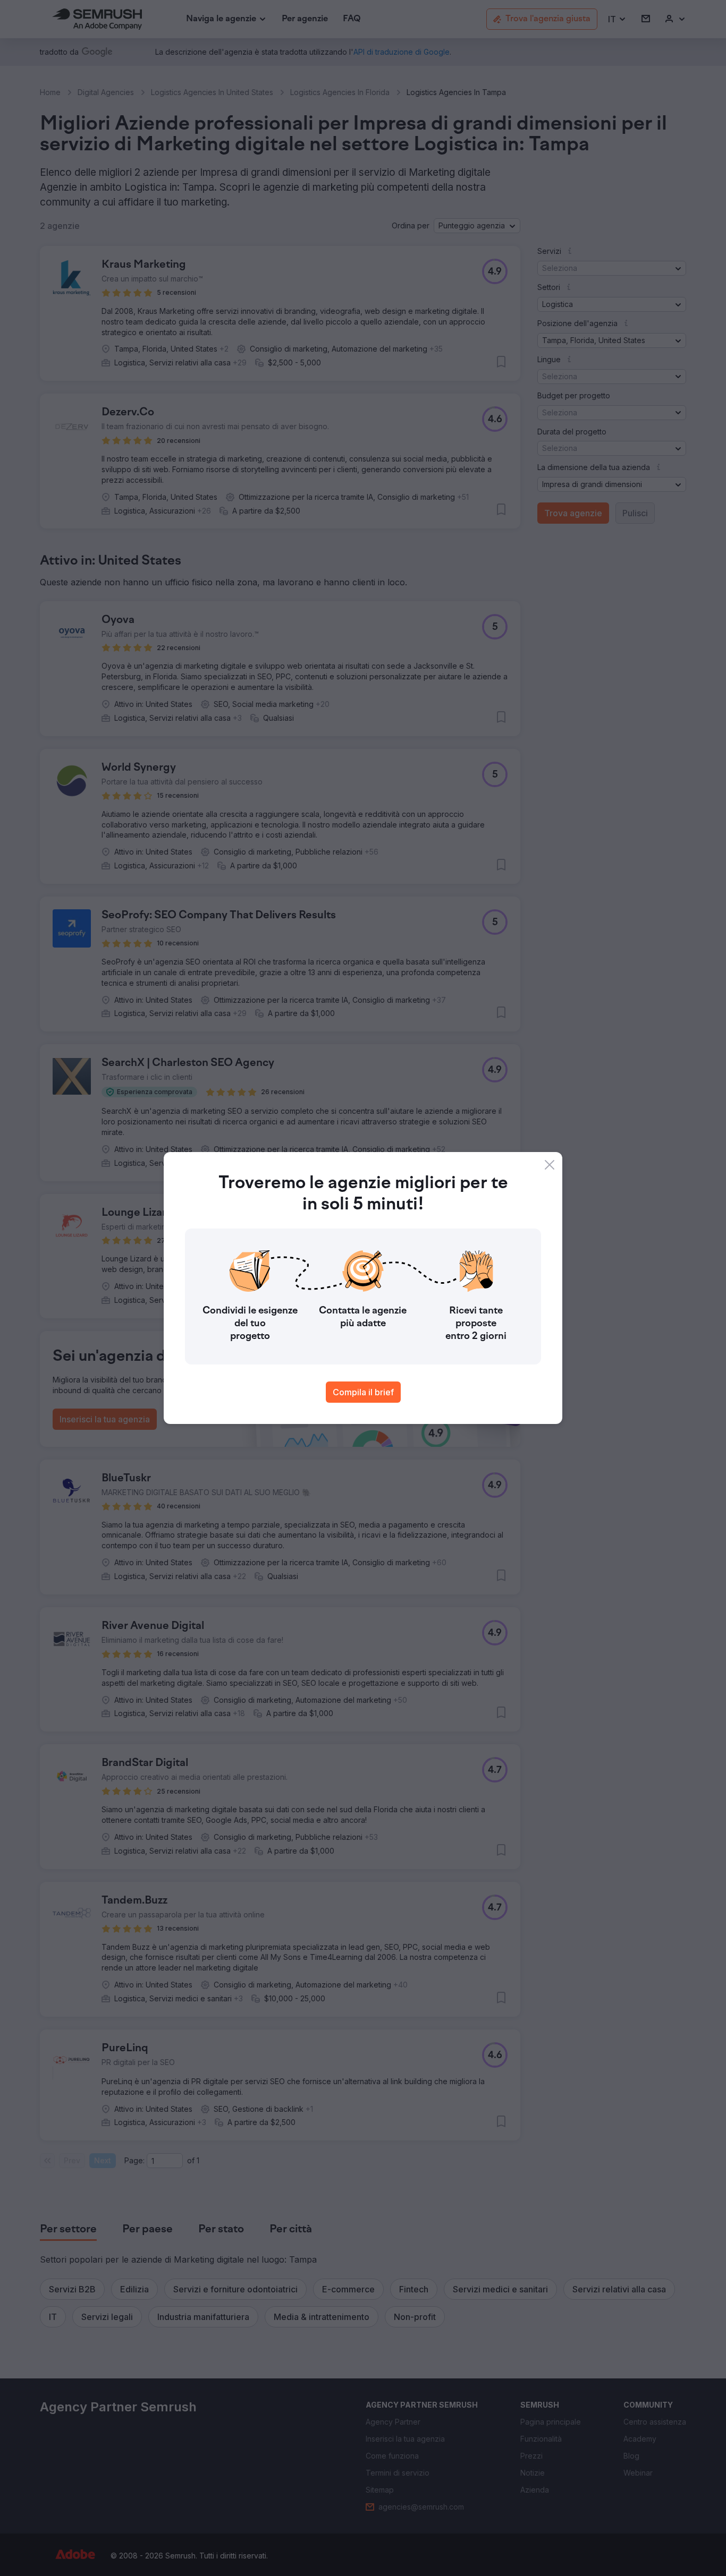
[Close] (550, 1165)
